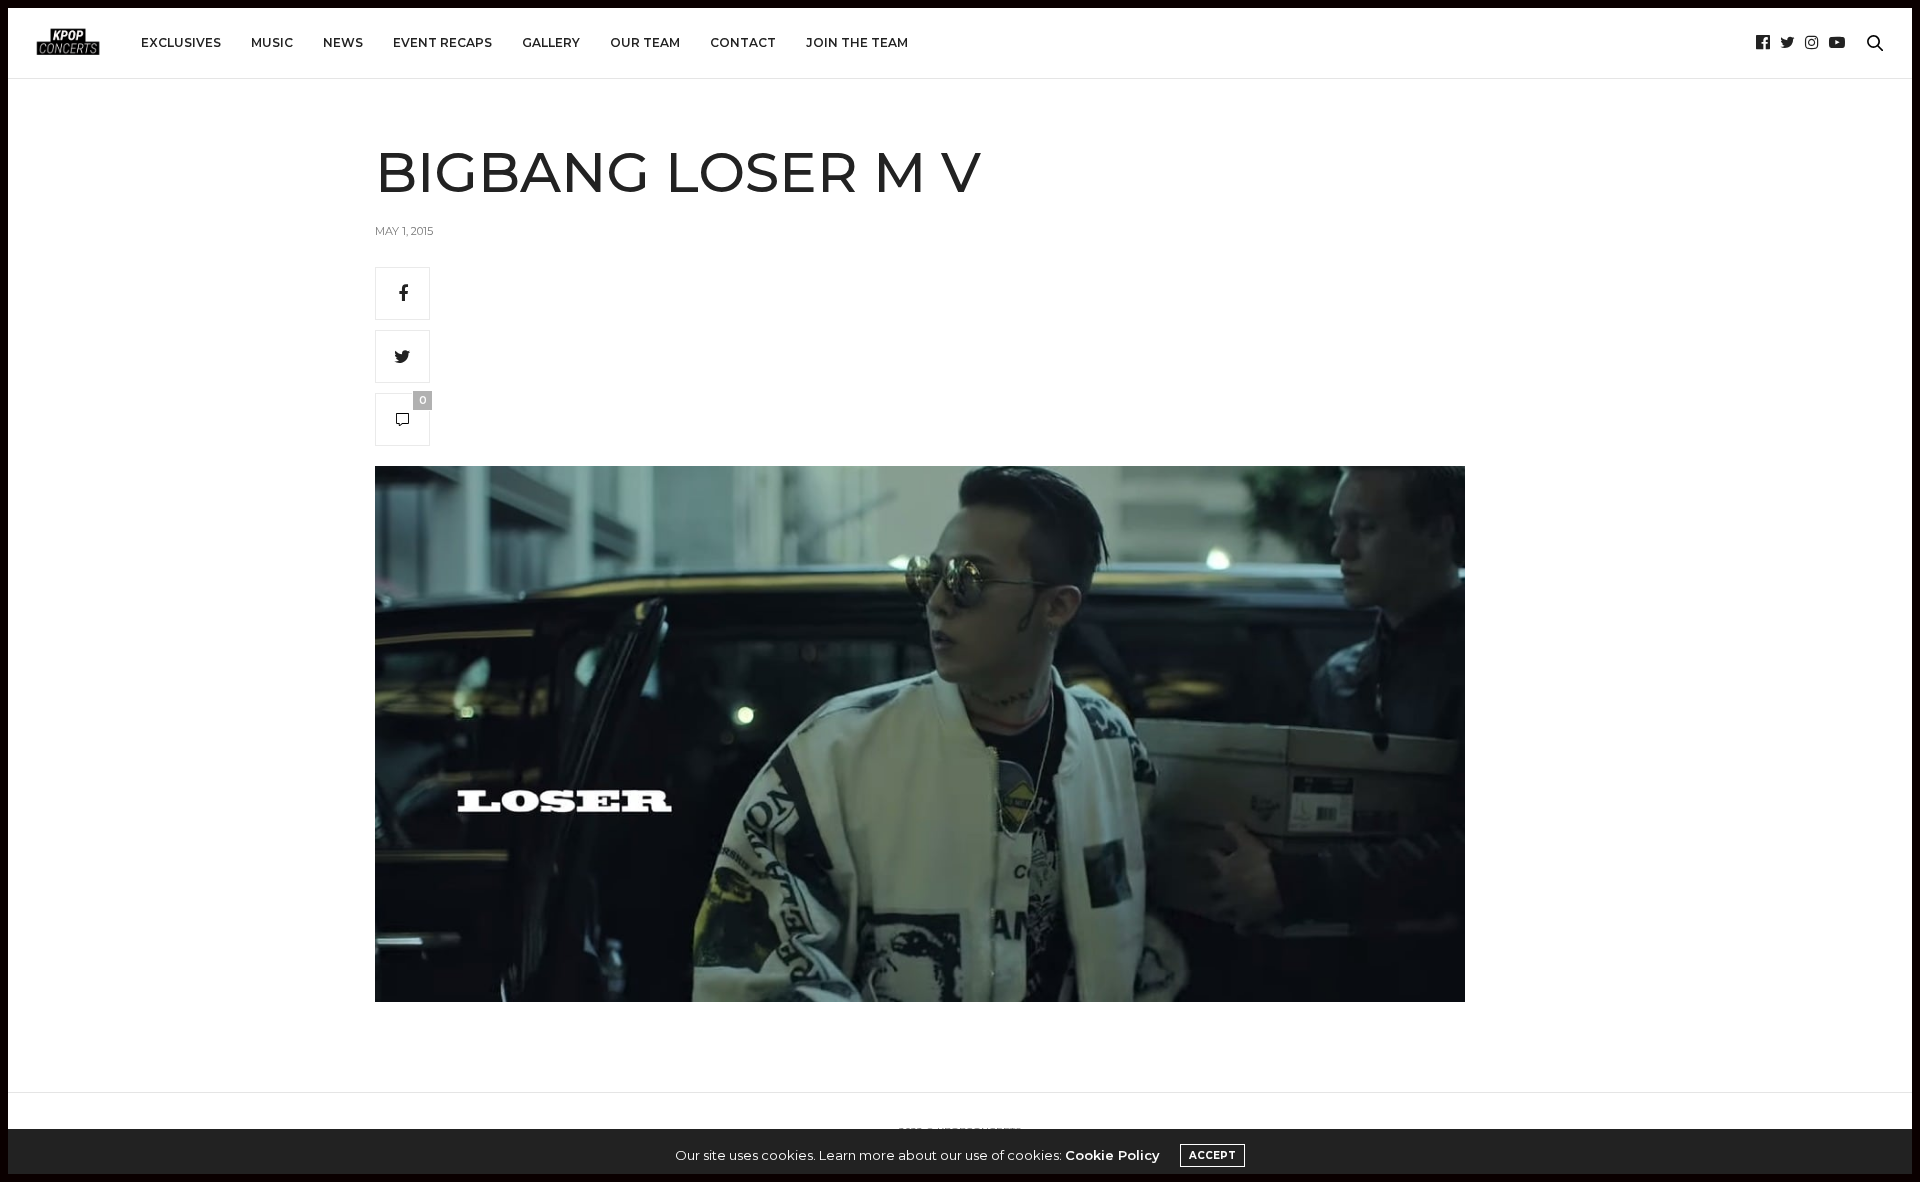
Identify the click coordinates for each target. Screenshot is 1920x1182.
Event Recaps (442, 42)
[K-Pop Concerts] (68, 43)
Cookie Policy (1112, 1155)
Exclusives (181, 42)
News (343, 42)
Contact (743, 42)
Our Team (645, 42)
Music (272, 42)
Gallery (551, 42)
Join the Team (857, 42)
